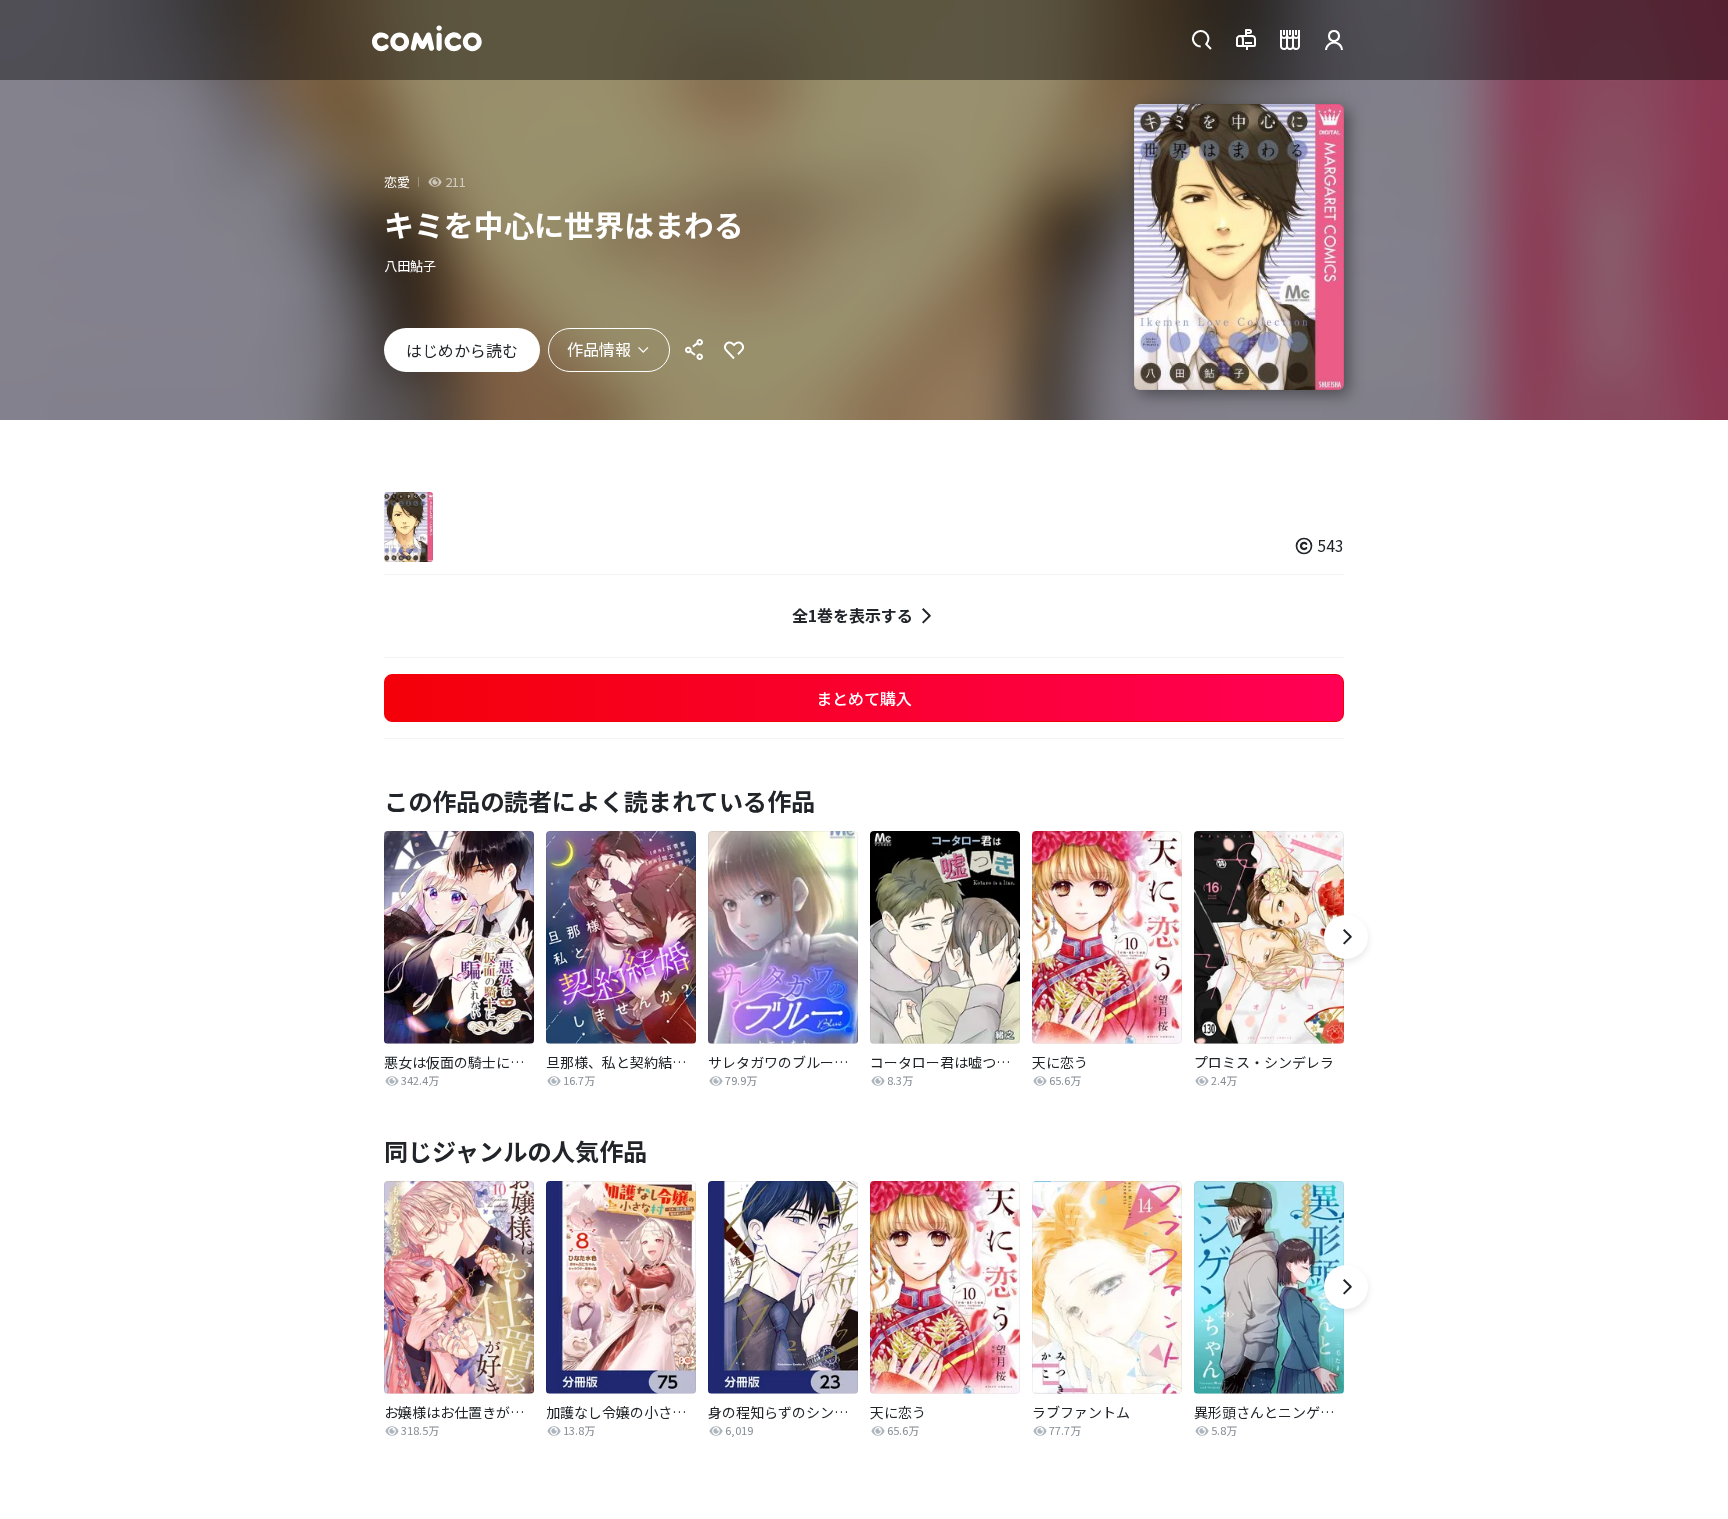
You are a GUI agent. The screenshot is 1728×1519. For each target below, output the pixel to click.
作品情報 (599, 349)
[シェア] (694, 350)
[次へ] (1346, 937)
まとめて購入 (864, 698)
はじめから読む (462, 350)
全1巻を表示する (852, 615)
